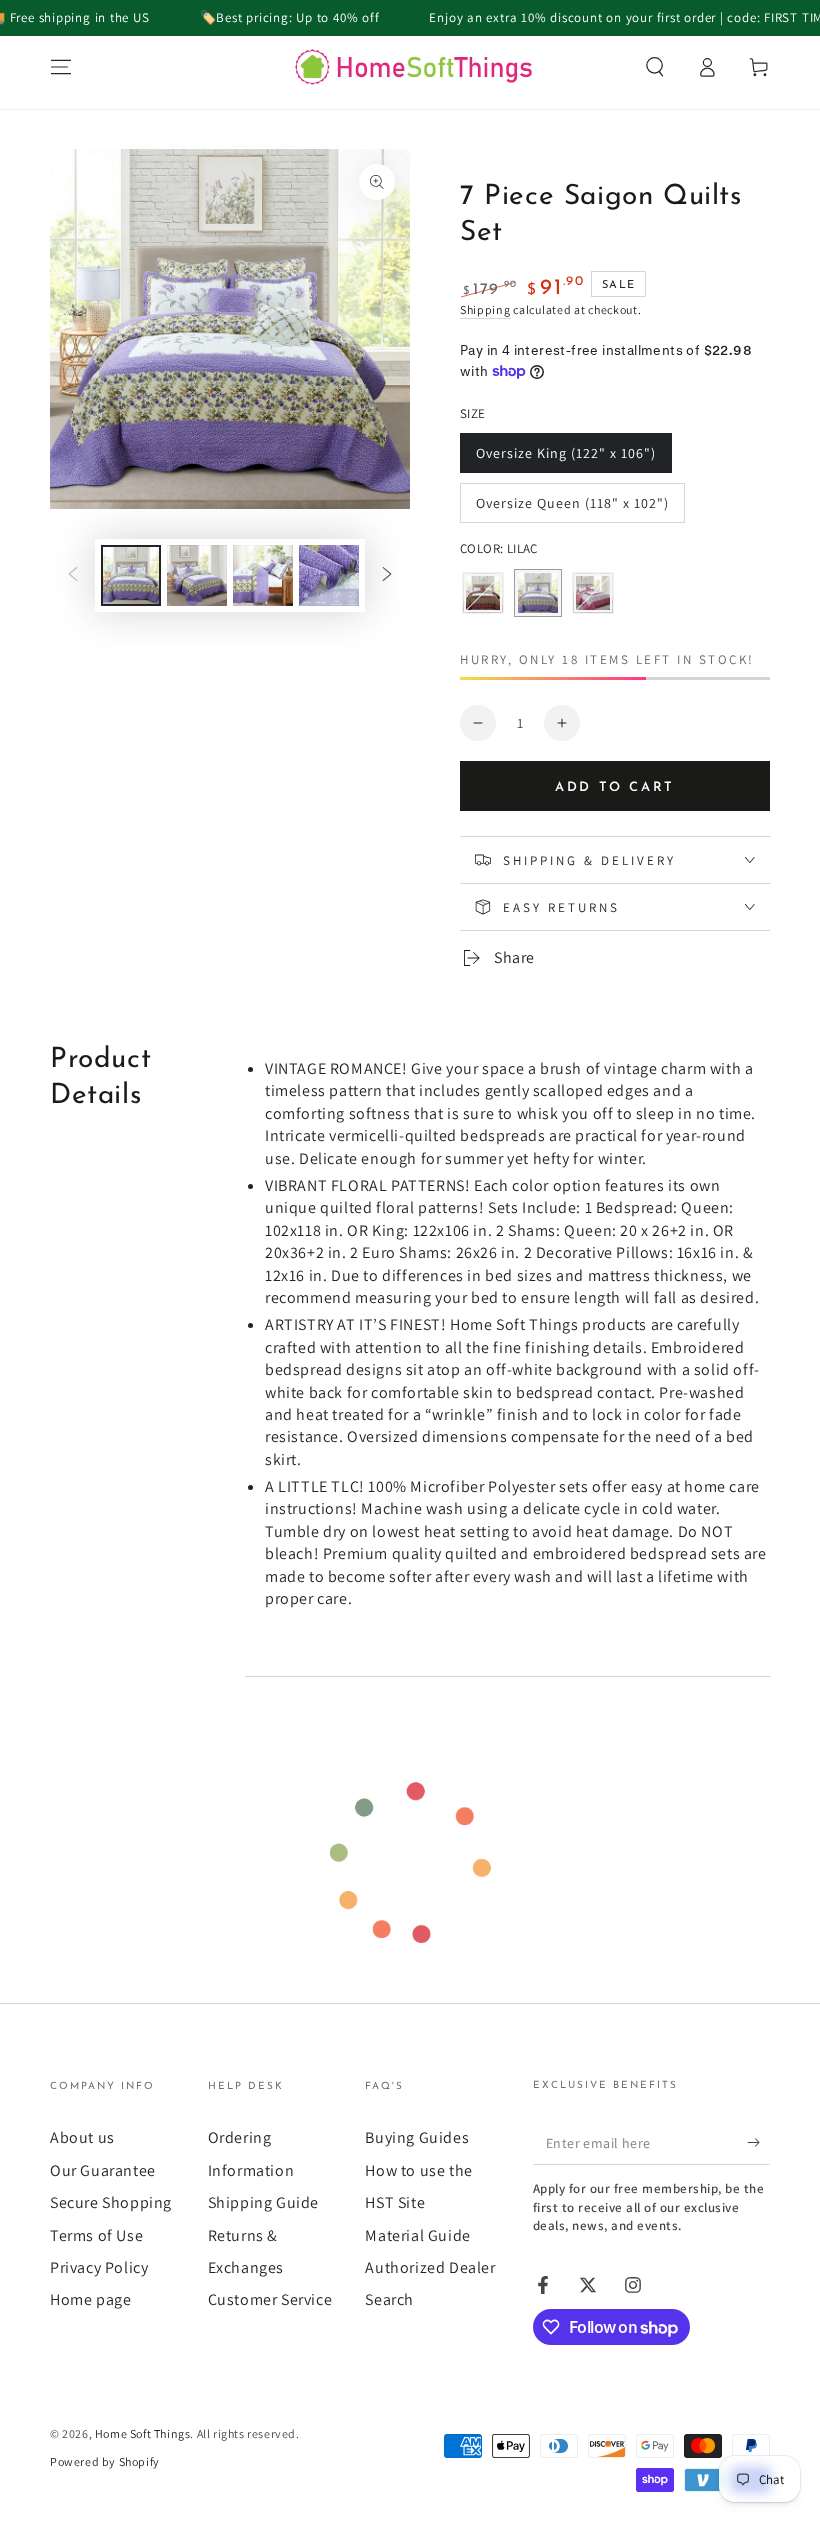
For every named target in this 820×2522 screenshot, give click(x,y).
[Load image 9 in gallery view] (197, 575)
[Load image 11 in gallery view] (329, 575)
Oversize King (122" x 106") (565, 458)
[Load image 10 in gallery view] (263, 575)
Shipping (485, 309)
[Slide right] (387, 575)
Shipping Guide (263, 2202)
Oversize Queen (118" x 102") (572, 508)
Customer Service (270, 2299)
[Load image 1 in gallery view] (131, 575)
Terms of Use (96, 2235)
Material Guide (417, 2235)
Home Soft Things (143, 2433)
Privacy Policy (99, 2267)
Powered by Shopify (105, 2461)
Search (389, 2299)
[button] (655, 67)
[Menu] (61, 67)
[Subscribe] (758, 2142)
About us (82, 2137)
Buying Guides (417, 2137)
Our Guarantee (103, 2170)
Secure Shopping (111, 2202)
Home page (90, 2299)
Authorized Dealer (430, 2267)
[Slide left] (73, 575)
